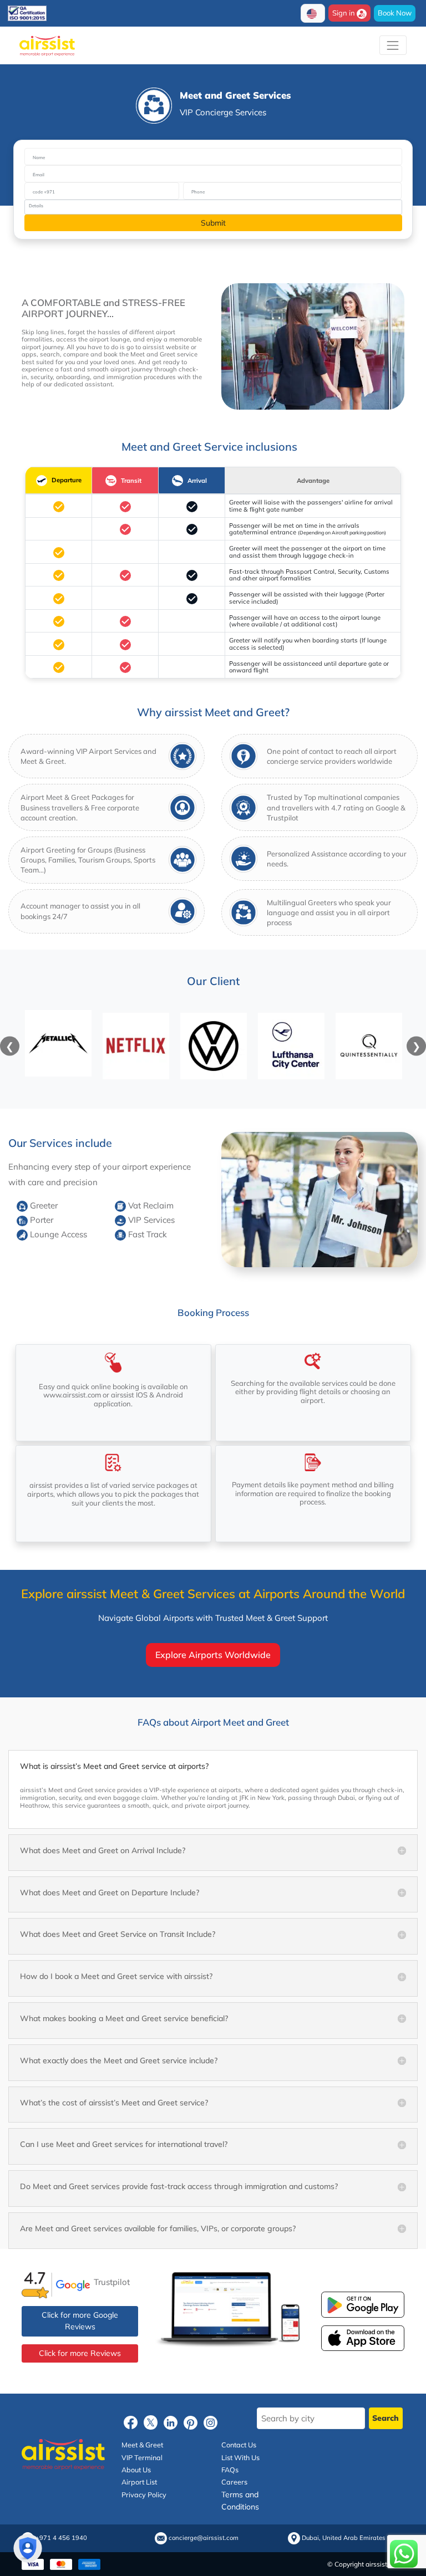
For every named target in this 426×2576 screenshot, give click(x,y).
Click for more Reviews (80, 2353)
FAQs (230, 2470)
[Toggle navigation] (393, 45)
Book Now (395, 13)
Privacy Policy (144, 2495)
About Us (136, 2470)
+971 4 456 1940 (61, 2539)
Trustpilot (112, 2281)
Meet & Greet (142, 2445)
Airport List (139, 2482)
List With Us (240, 2457)
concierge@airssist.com (204, 2539)
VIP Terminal (142, 2457)
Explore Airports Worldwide (213, 1655)
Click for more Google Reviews (80, 2321)
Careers (234, 2482)
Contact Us (239, 2445)
